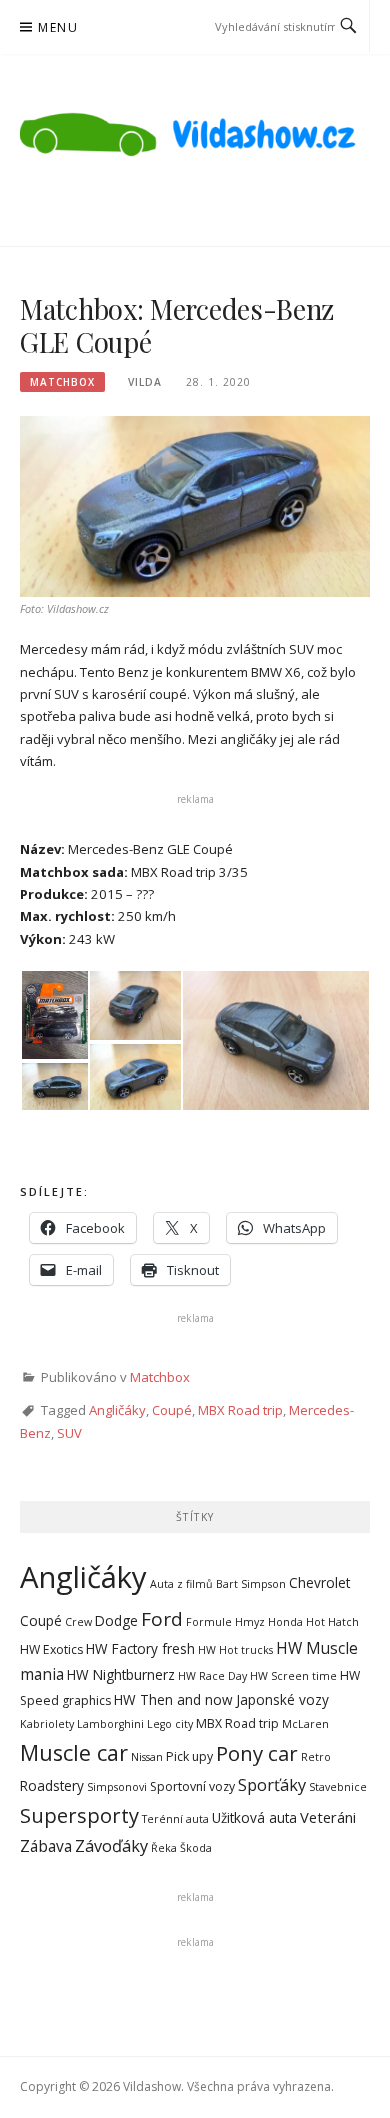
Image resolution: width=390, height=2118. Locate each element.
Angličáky (117, 1410)
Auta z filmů (181, 1584)
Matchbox (62, 382)
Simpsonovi (117, 1787)
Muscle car (74, 1752)
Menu (58, 27)
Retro (316, 1757)
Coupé (172, 1410)
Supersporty (79, 1815)
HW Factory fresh (140, 1648)
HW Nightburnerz (121, 1674)
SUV (69, 1433)
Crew (78, 1622)
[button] (54, 1015)
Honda (285, 1622)
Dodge (116, 1620)
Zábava (46, 1846)
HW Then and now (173, 1699)
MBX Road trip (240, 1410)
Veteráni (328, 1817)
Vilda (145, 382)
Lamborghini (110, 1724)
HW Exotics (51, 1649)
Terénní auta (175, 1819)
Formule (209, 1622)
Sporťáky (272, 1785)
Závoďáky (111, 1846)
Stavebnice (338, 1787)
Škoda (196, 1848)
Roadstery (52, 1785)
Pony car (257, 1753)
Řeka (164, 1848)
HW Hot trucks (235, 1650)
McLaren (305, 1724)
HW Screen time (293, 1676)
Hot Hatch (332, 1622)
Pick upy (189, 1756)
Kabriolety (47, 1724)
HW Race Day (212, 1676)
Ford (162, 1619)
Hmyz (250, 1622)
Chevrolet (319, 1582)
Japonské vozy (282, 1699)
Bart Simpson (251, 1584)
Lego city (170, 1724)
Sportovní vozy (192, 1786)
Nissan (147, 1757)
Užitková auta (254, 1817)
